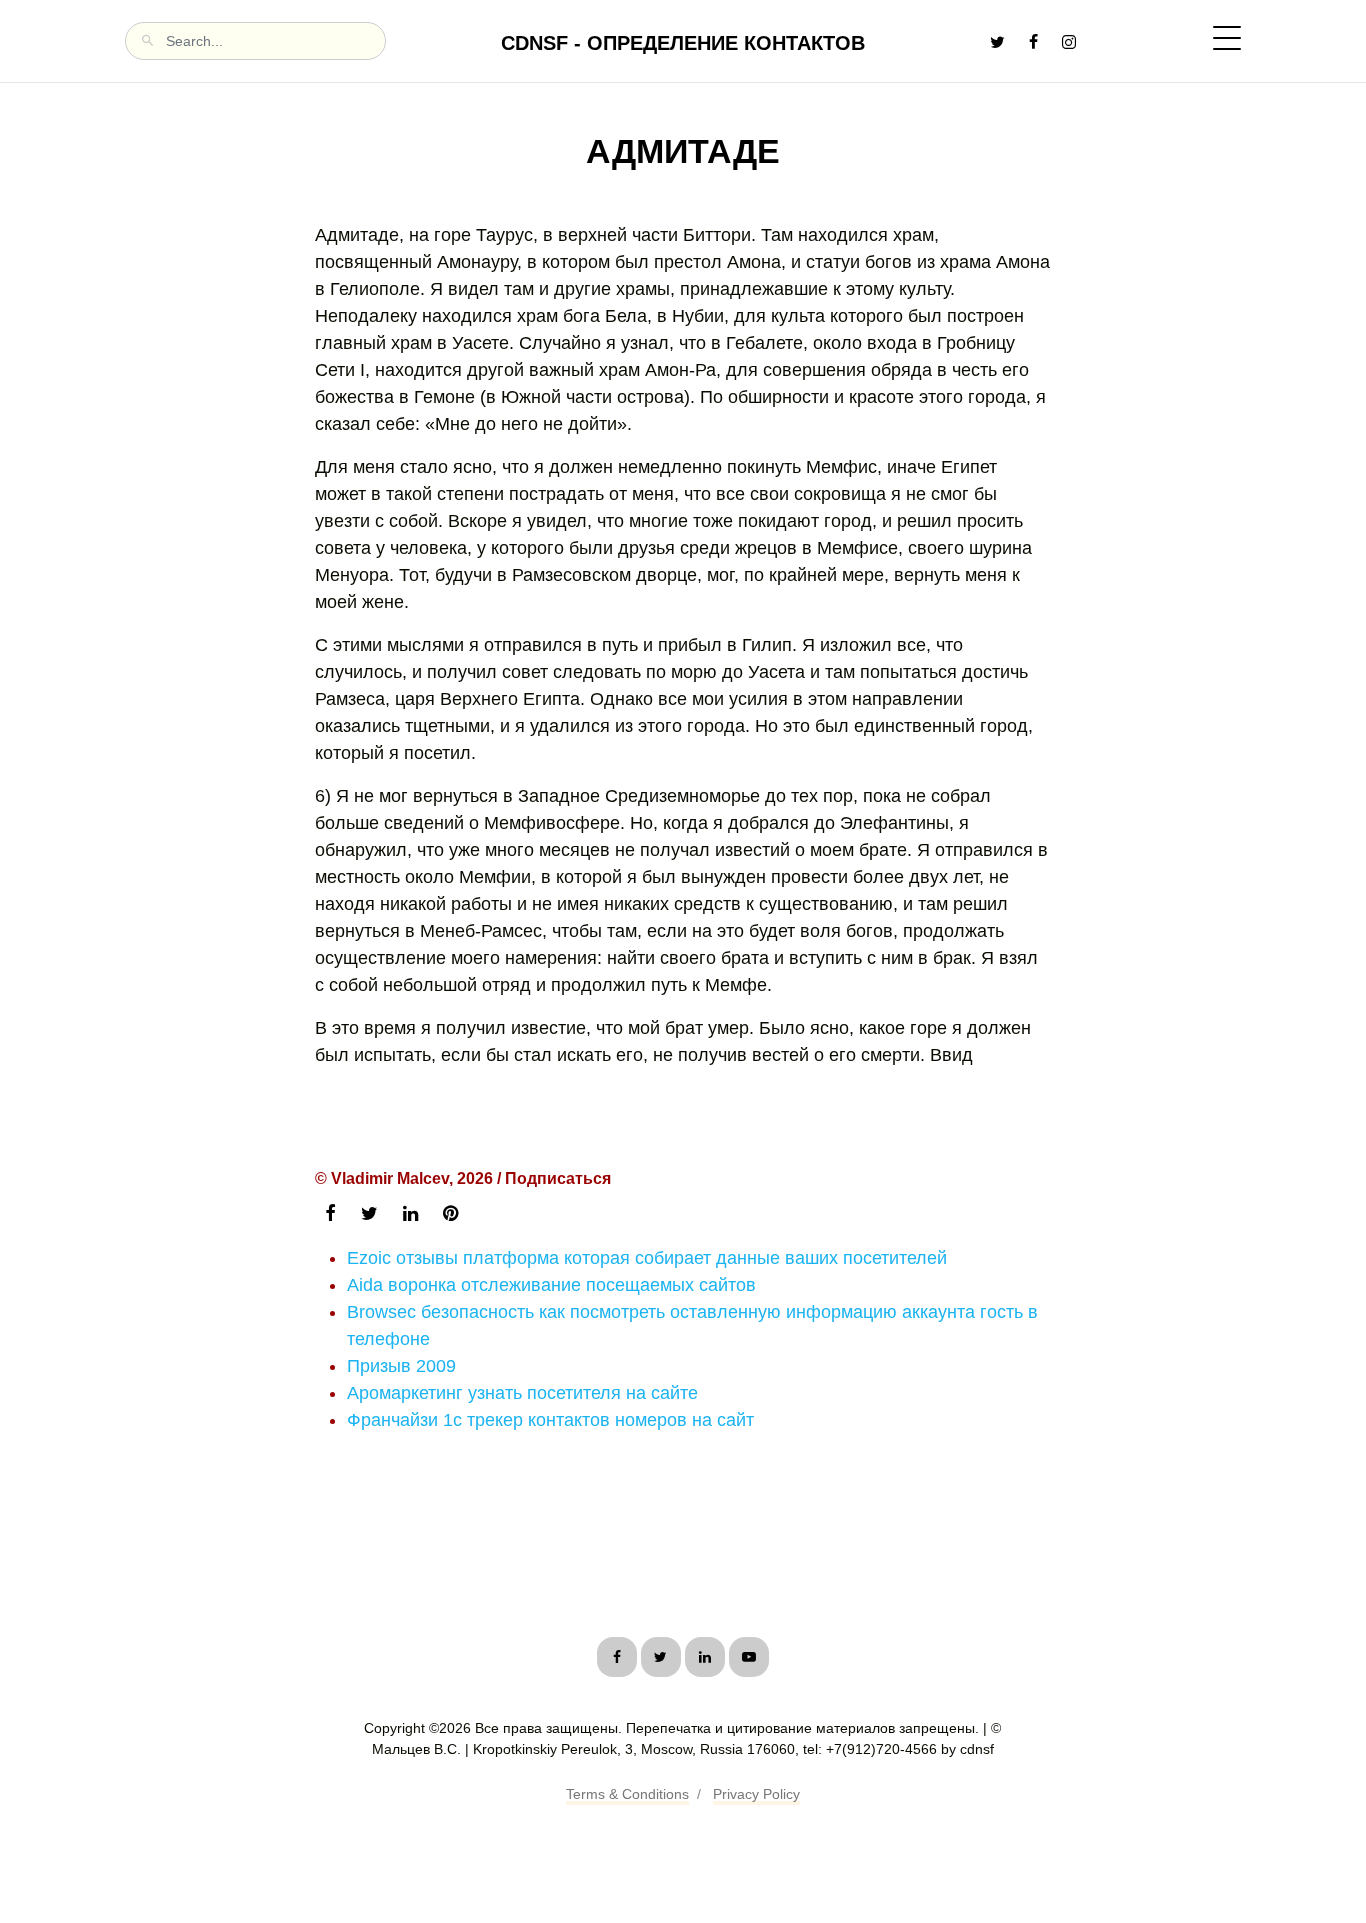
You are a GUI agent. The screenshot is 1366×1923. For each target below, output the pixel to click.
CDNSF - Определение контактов (683, 43)
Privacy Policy (756, 1794)
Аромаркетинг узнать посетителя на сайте (522, 1393)
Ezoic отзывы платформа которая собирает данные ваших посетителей (647, 1258)
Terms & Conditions (627, 1794)
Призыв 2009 (401, 1366)
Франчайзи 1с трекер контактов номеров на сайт (550, 1420)
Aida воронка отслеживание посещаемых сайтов (551, 1285)
